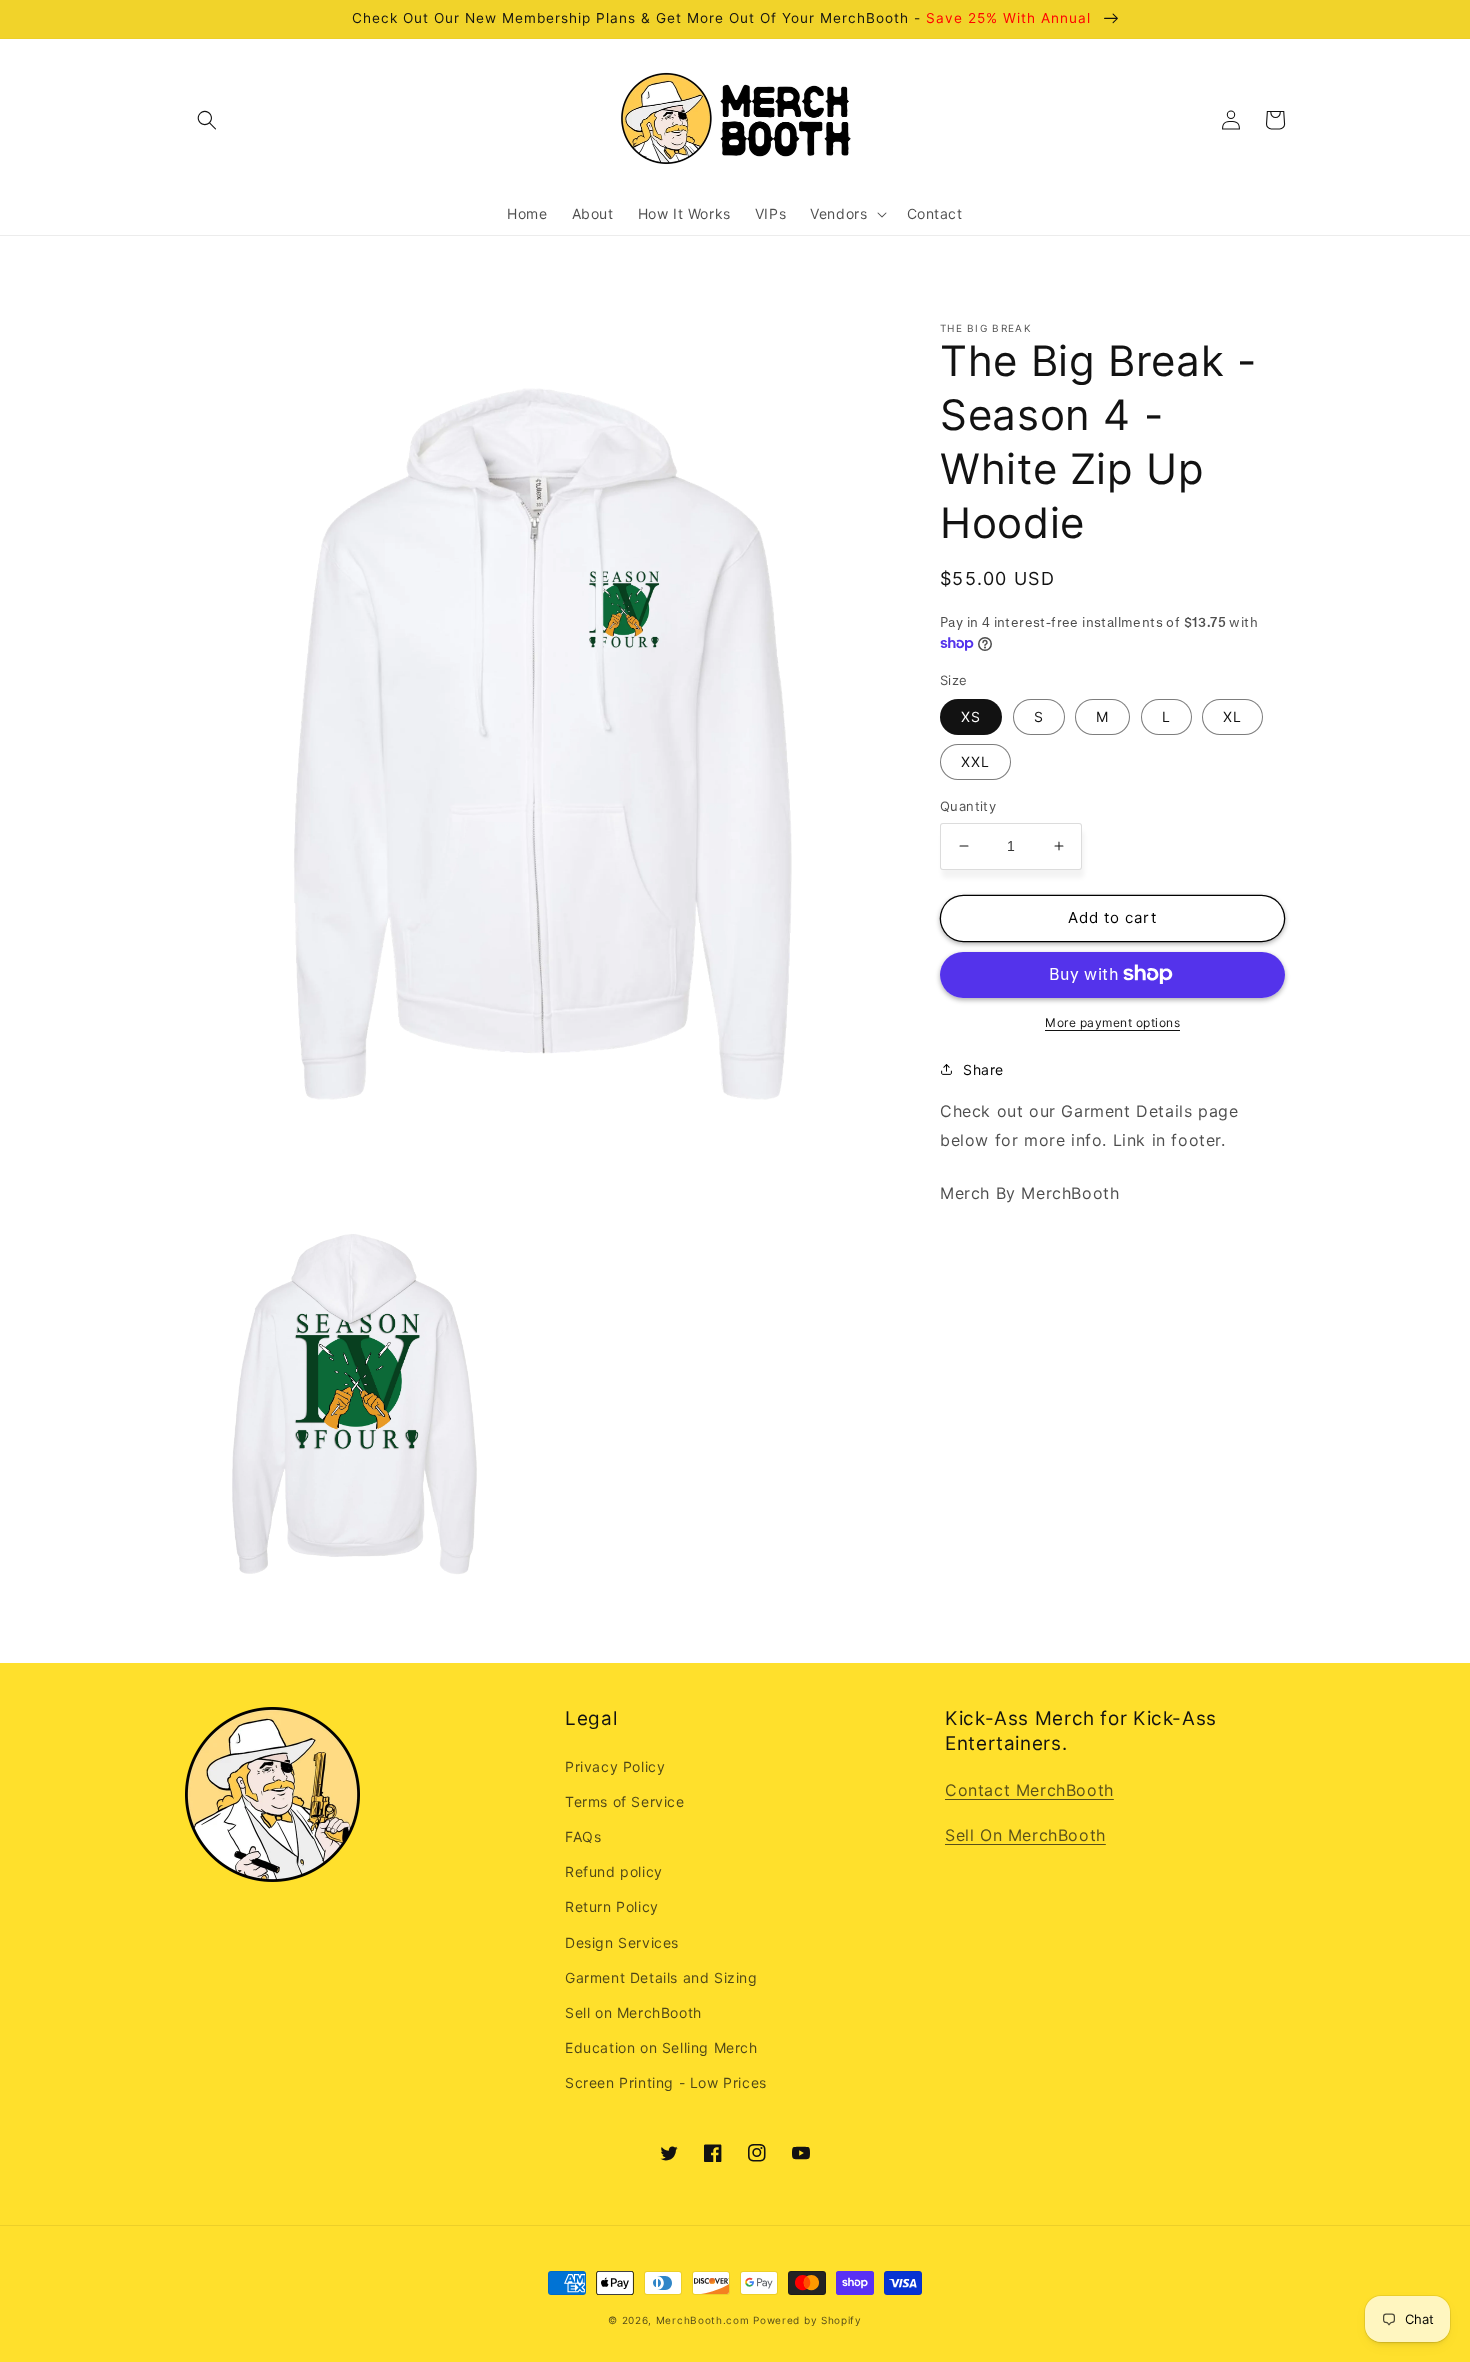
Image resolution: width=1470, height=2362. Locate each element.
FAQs (583, 1836)
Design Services (622, 1942)
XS (971, 716)
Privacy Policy (615, 1766)
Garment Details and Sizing (661, 1977)
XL (1232, 716)
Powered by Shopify (807, 2320)
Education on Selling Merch (661, 2047)
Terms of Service (625, 1801)
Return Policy (612, 1906)
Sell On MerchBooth (1025, 1835)
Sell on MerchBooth (633, 2012)
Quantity (968, 806)
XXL (975, 761)
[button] (207, 120)
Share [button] (983, 1068)
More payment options (1112, 1021)
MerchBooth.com (703, 2320)
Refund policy (614, 1871)
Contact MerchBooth (1029, 1790)
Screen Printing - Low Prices (666, 2082)
